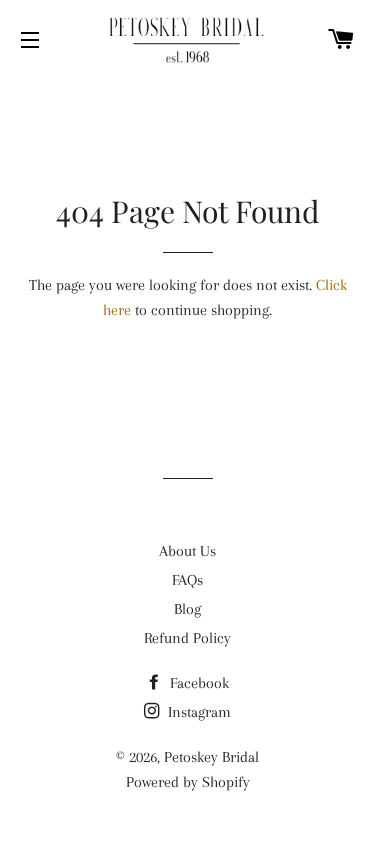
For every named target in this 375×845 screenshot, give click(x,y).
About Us (187, 551)
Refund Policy (187, 638)
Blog (187, 609)
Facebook (197, 683)
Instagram (197, 712)
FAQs (187, 580)
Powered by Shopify (188, 782)
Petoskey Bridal (211, 757)
